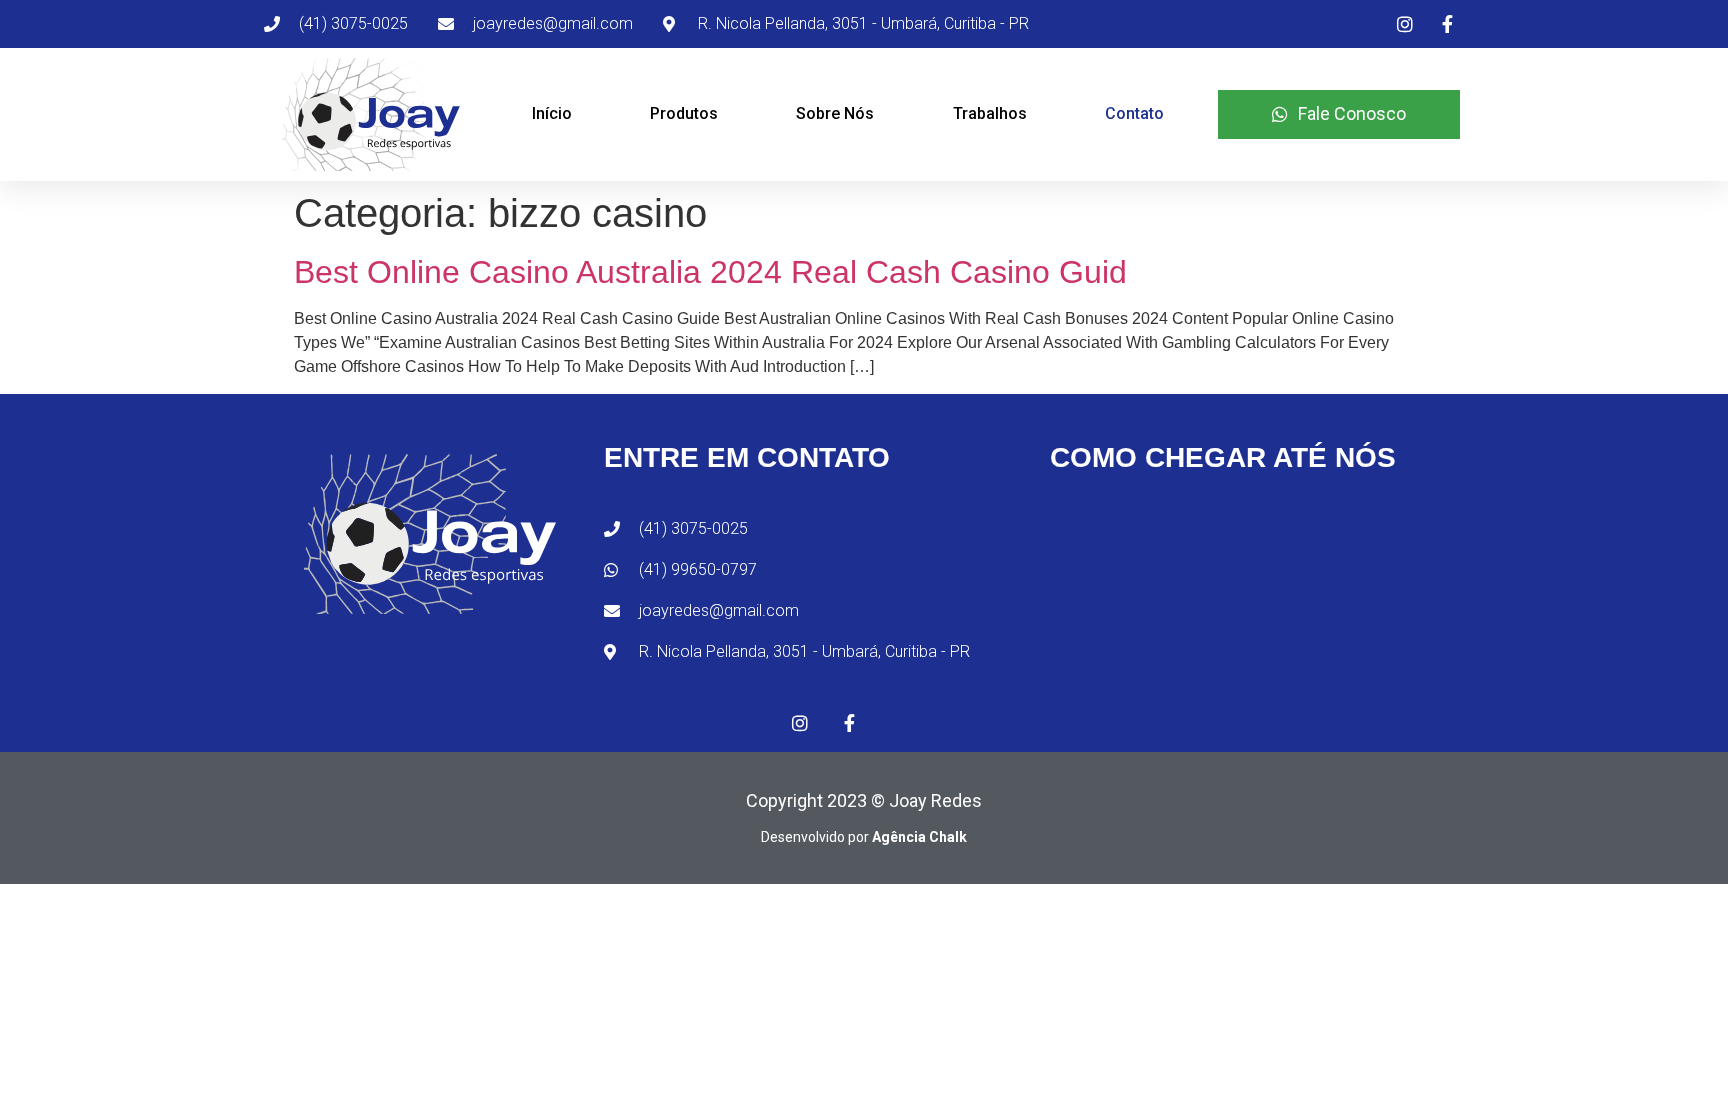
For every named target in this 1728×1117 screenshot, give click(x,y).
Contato (1134, 113)
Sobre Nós (835, 113)
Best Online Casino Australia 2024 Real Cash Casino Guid (710, 272)
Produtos (684, 113)
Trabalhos (990, 113)
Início (552, 113)
